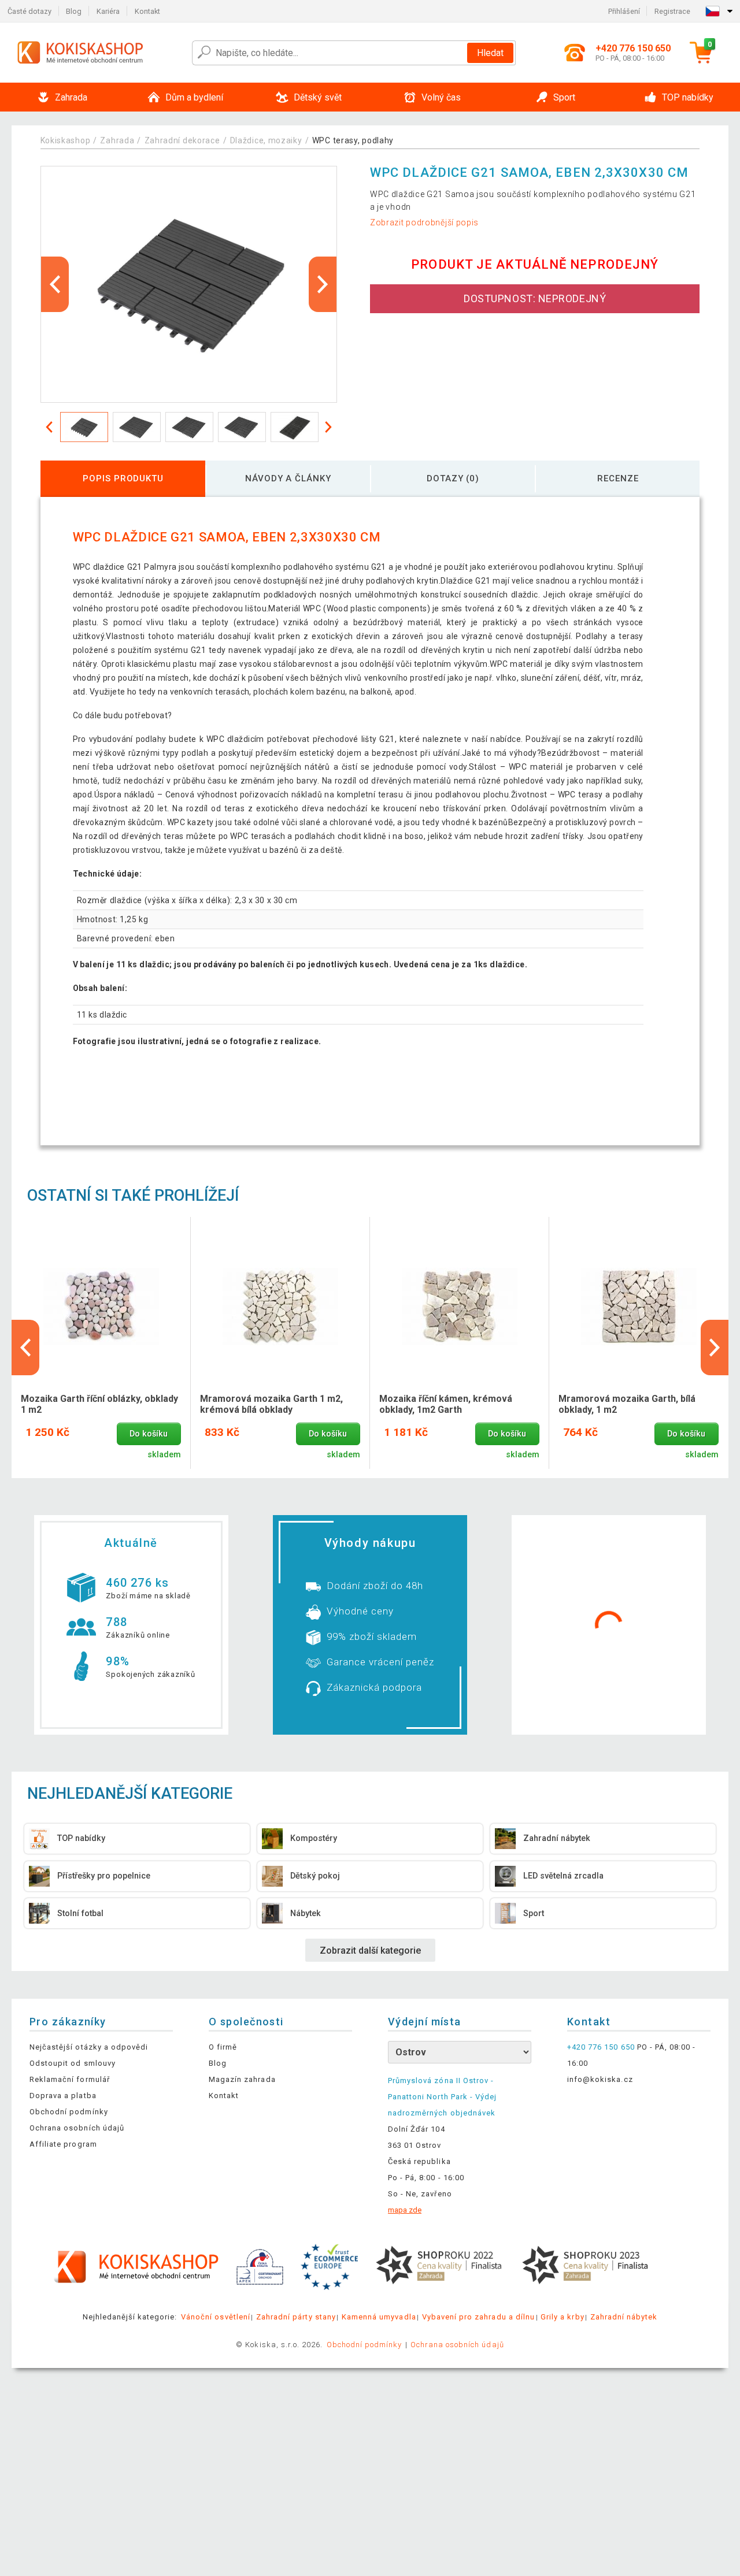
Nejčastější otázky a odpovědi (89, 2047)
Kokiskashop (66, 140)
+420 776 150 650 (601, 2047)
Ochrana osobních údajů (77, 2128)
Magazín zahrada (242, 2079)
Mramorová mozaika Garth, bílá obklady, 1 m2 (627, 1404)
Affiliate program (63, 2144)
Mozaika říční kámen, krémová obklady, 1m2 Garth (446, 1404)
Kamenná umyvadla (379, 2317)
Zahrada (117, 140)
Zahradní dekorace (182, 140)
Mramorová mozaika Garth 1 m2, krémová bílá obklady (271, 1404)
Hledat (490, 53)
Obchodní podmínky (69, 2112)
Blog (74, 11)
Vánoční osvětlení (216, 2317)
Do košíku (149, 1434)
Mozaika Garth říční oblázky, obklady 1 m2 (99, 1404)
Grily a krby (562, 2317)
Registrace (672, 11)
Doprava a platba (63, 2096)
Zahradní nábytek (624, 2317)
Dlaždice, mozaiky (266, 140)
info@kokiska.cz (600, 2079)
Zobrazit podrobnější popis (424, 222)
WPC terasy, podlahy (353, 140)
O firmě (223, 2047)
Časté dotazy (29, 11)
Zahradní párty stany (296, 2317)
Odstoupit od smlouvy (73, 2063)
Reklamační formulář (70, 2079)
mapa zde (405, 2210)
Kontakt (147, 11)
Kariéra (108, 11)
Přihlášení (624, 11)
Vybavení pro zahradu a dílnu (478, 2317)
